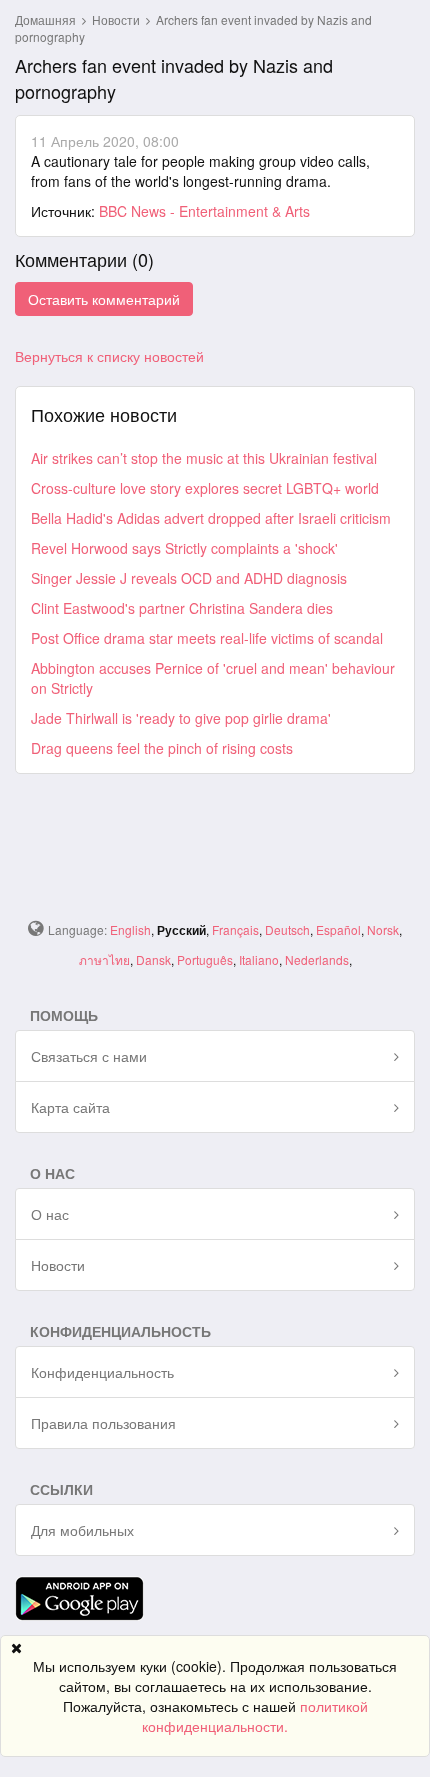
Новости (117, 19)
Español (338, 929)
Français (235, 929)
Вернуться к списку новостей (109, 356)
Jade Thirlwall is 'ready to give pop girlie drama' (181, 718)
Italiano (259, 959)
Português (205, 959)
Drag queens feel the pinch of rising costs (162, 748)
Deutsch (287, 929)
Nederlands (317, 959)
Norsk (383, 929)
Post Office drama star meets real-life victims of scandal (207, 638)
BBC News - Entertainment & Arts (204, 211)
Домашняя (45, 19)
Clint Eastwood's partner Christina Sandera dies (182, 608)
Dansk (153, 959)
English (130, 929)
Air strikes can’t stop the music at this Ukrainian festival (204, 458)
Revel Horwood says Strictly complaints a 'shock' (184, 548)
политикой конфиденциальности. (255, 1716)
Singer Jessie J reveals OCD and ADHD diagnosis (189, 578)
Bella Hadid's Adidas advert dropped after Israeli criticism (211, 518)
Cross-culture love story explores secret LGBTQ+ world (205, 488)
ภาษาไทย (104, 959)
